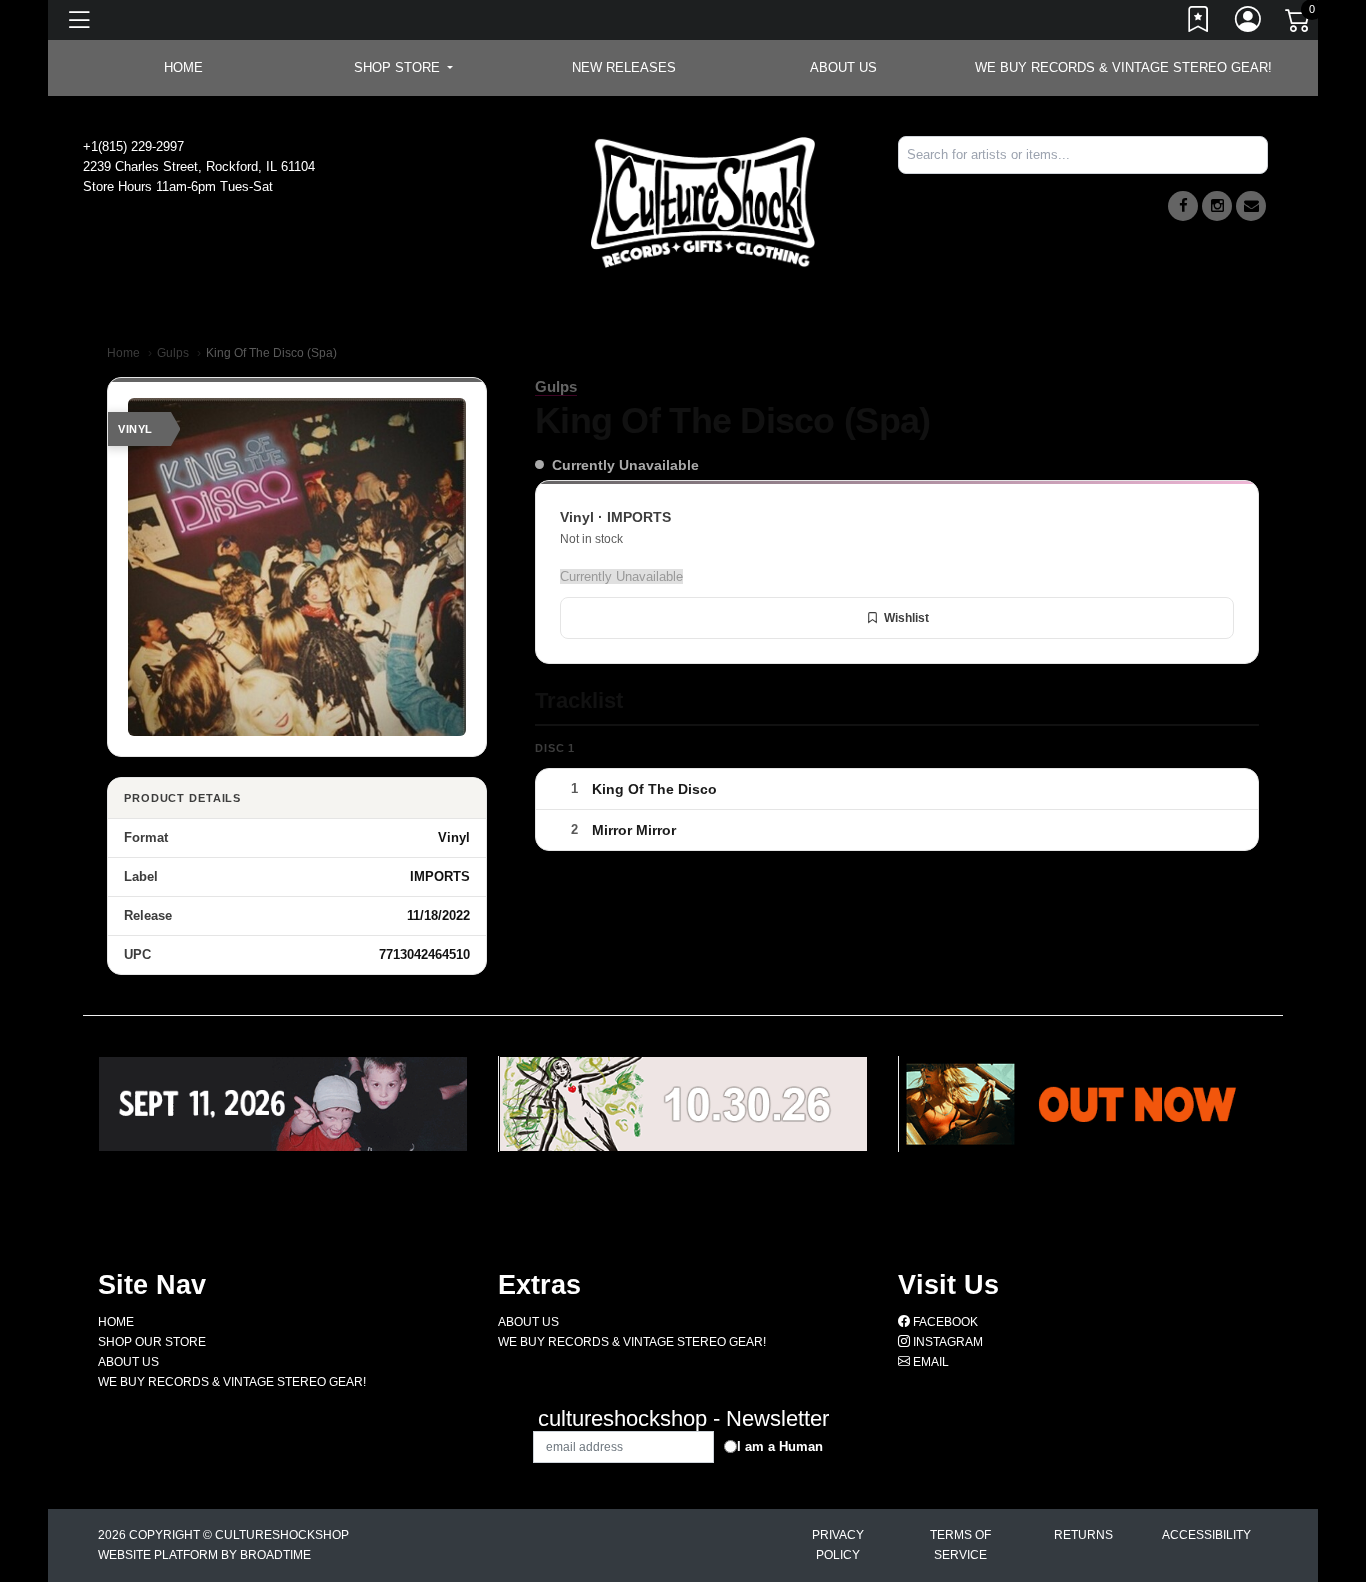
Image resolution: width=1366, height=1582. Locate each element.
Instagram (946, 1342)
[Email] (1251, 206)
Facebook (944, 1322)
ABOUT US (843, 67)
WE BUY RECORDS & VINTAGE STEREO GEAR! (1123, 67)
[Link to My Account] (1249, 23)
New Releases (624, 67)
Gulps (173, 353)
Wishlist (906, 618)
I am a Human (780, 1446)
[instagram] (1217, 206)
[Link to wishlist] (1199, 23)
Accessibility (1206, 1535)
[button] (403, 68)
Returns (1083, 1535)
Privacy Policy (838, 1545)
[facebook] (1183, 206)
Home (123, 353)
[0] (1299, 24)
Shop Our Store (152, 1342)
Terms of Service (960, 1545)
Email (929, 1362)
